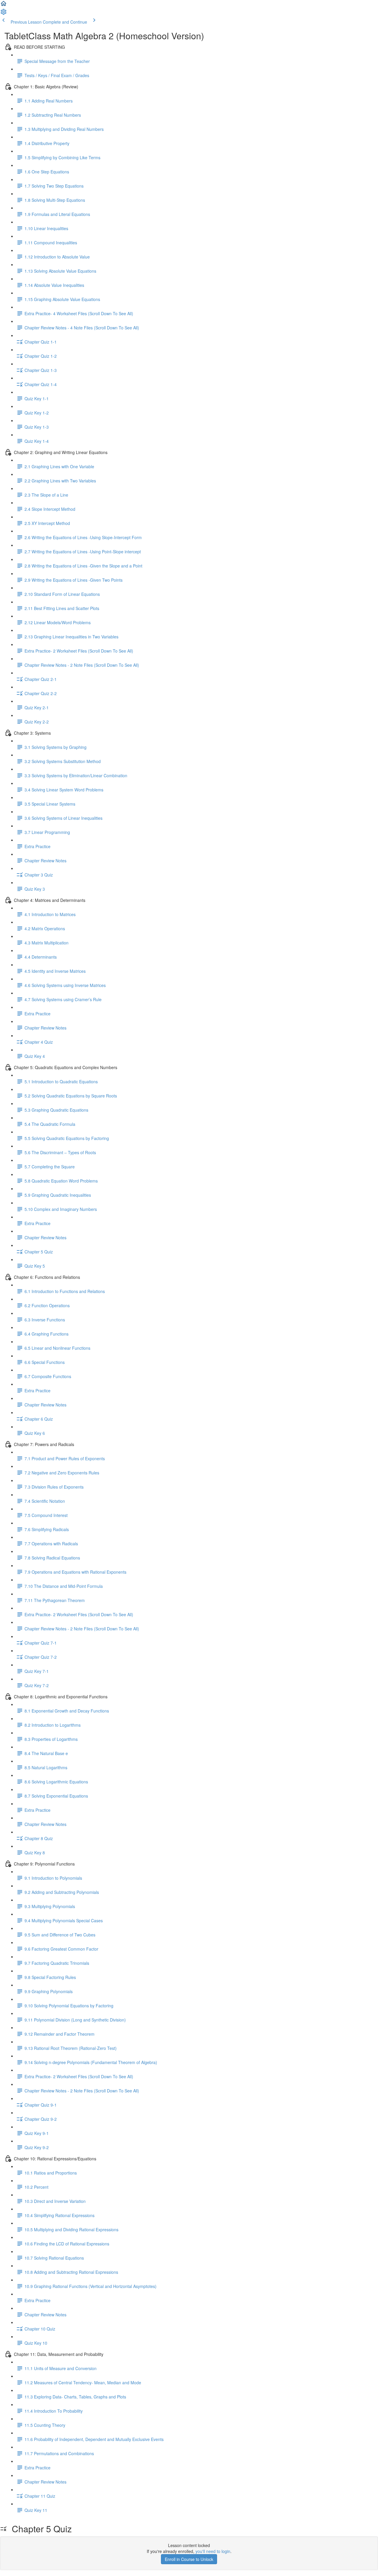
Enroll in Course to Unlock (189, 2559)
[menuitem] (4, 14)
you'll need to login (213, 2551)
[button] (4, 5)
